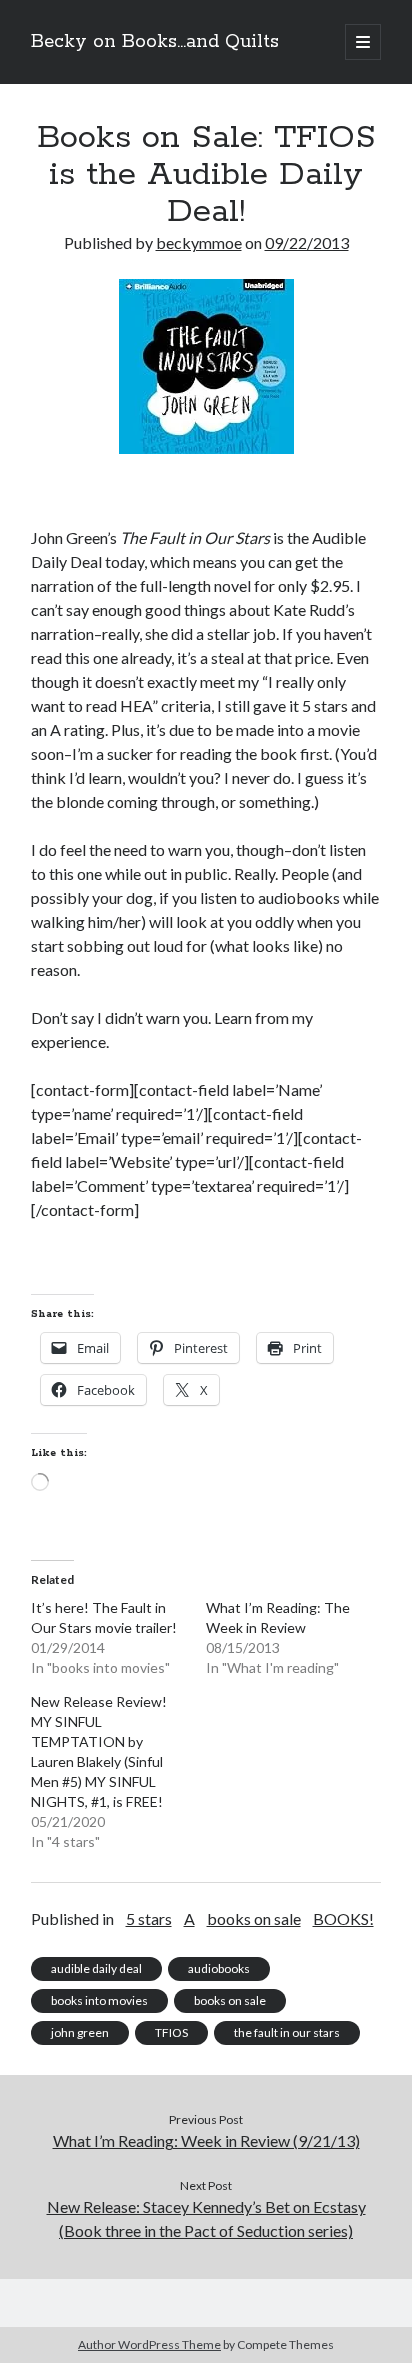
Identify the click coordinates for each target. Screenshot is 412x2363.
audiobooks (219, 1968)
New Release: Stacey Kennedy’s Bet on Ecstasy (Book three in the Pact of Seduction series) (206, 2218)
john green (80, 2032)
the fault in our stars (287, 2032)
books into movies (99, 2000)
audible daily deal (96, 1968)
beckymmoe (199, 242)
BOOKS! (343, 1918)
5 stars (149, 1918)
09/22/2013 (307, 242)
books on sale (254, 1918)
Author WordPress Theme (149, 2344)
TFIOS (171, 2032)
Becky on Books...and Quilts (155, 42)
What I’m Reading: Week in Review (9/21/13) (206, 2140)
